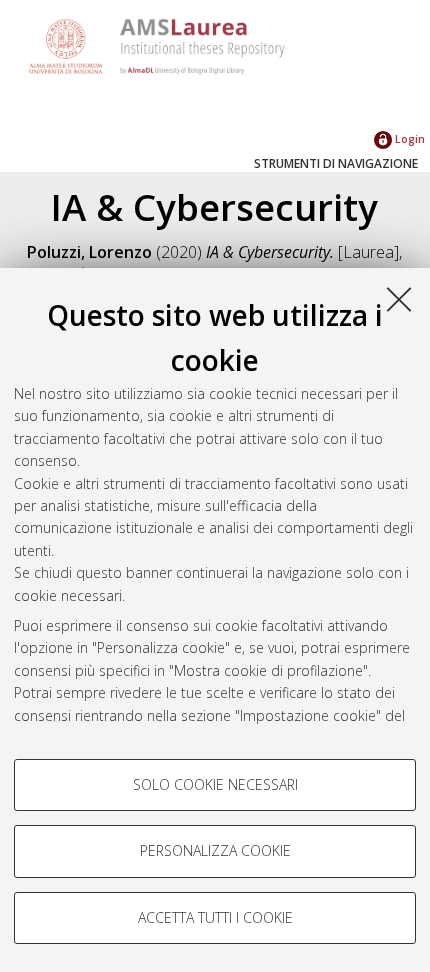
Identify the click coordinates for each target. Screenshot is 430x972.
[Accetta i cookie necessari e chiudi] (399, 299)
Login (408, 138)
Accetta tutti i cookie (215, 917)
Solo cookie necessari (215, 784)
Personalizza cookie (215, 850)
